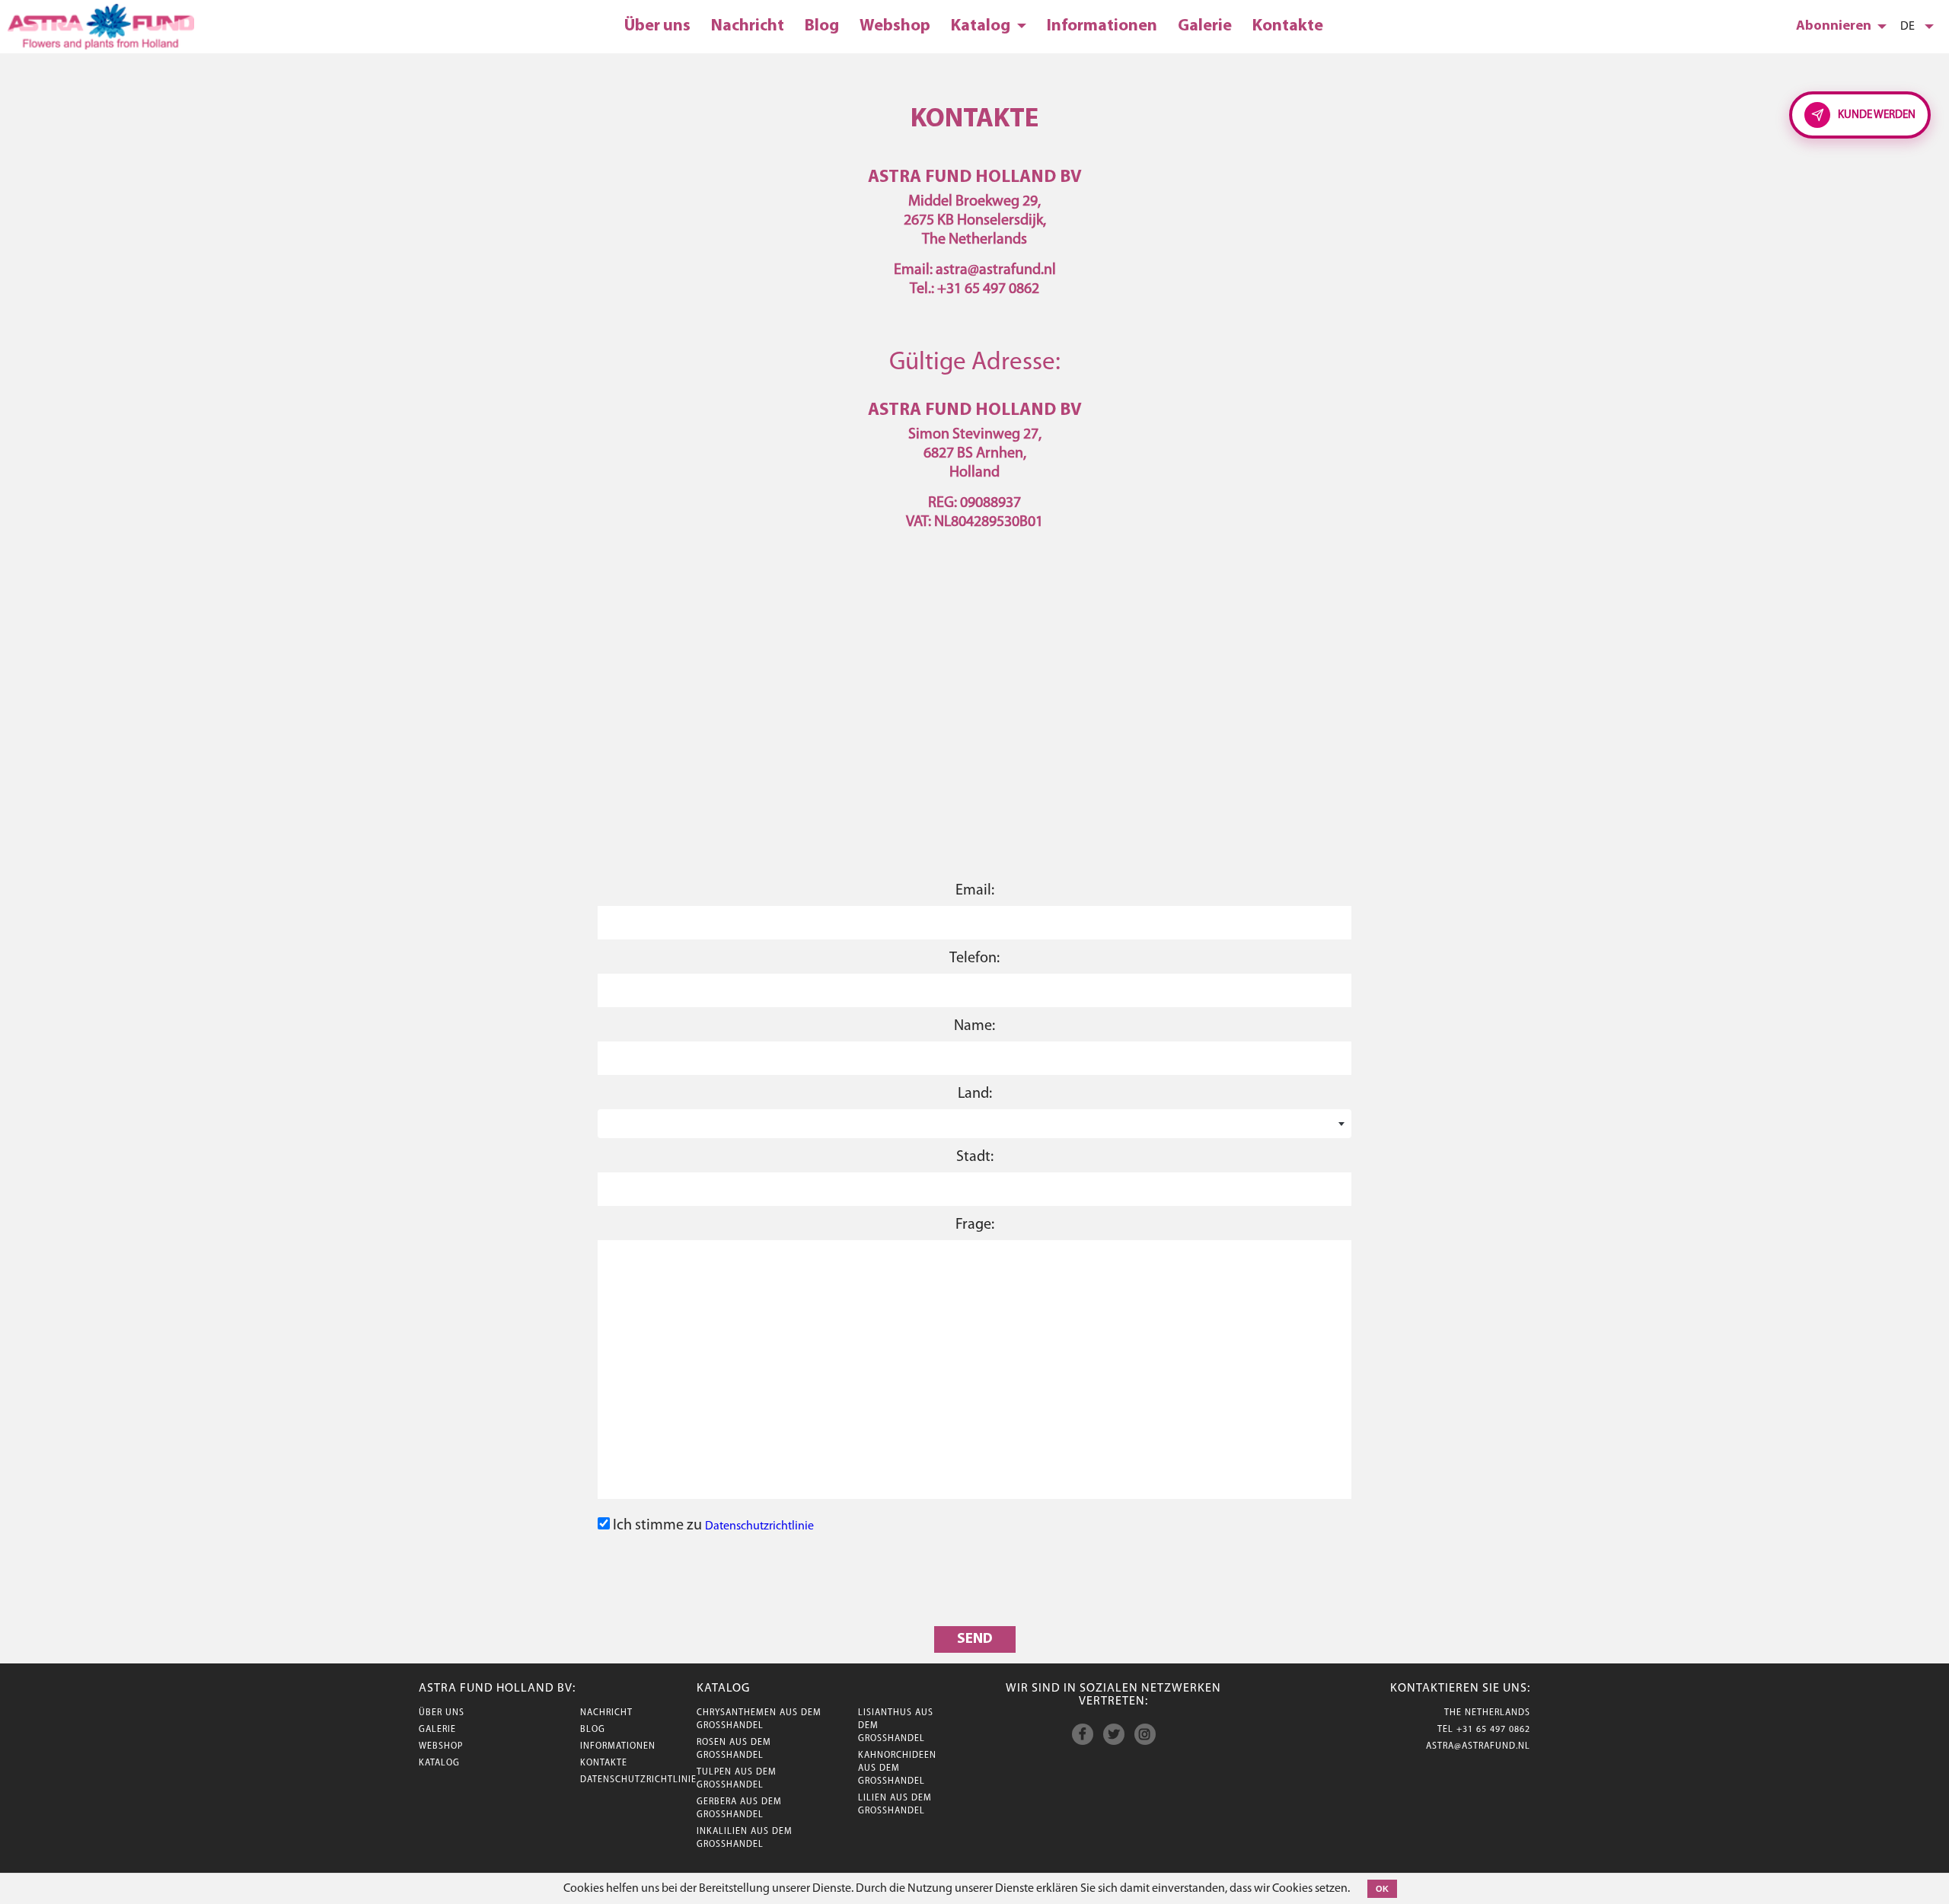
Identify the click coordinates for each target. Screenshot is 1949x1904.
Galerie (1205, 26)
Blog (822, 26)
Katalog (982, 26)
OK (1382, 1889)
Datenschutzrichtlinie (759, 1526)
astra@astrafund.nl (1478, 1746)
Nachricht (748, 26)
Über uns (657, 26)
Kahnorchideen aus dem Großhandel (897, 1768)
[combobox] (974, 1124)
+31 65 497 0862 (1493, 1730)
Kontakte (1288, 26)
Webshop (895, 26)
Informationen (1102, 26)
